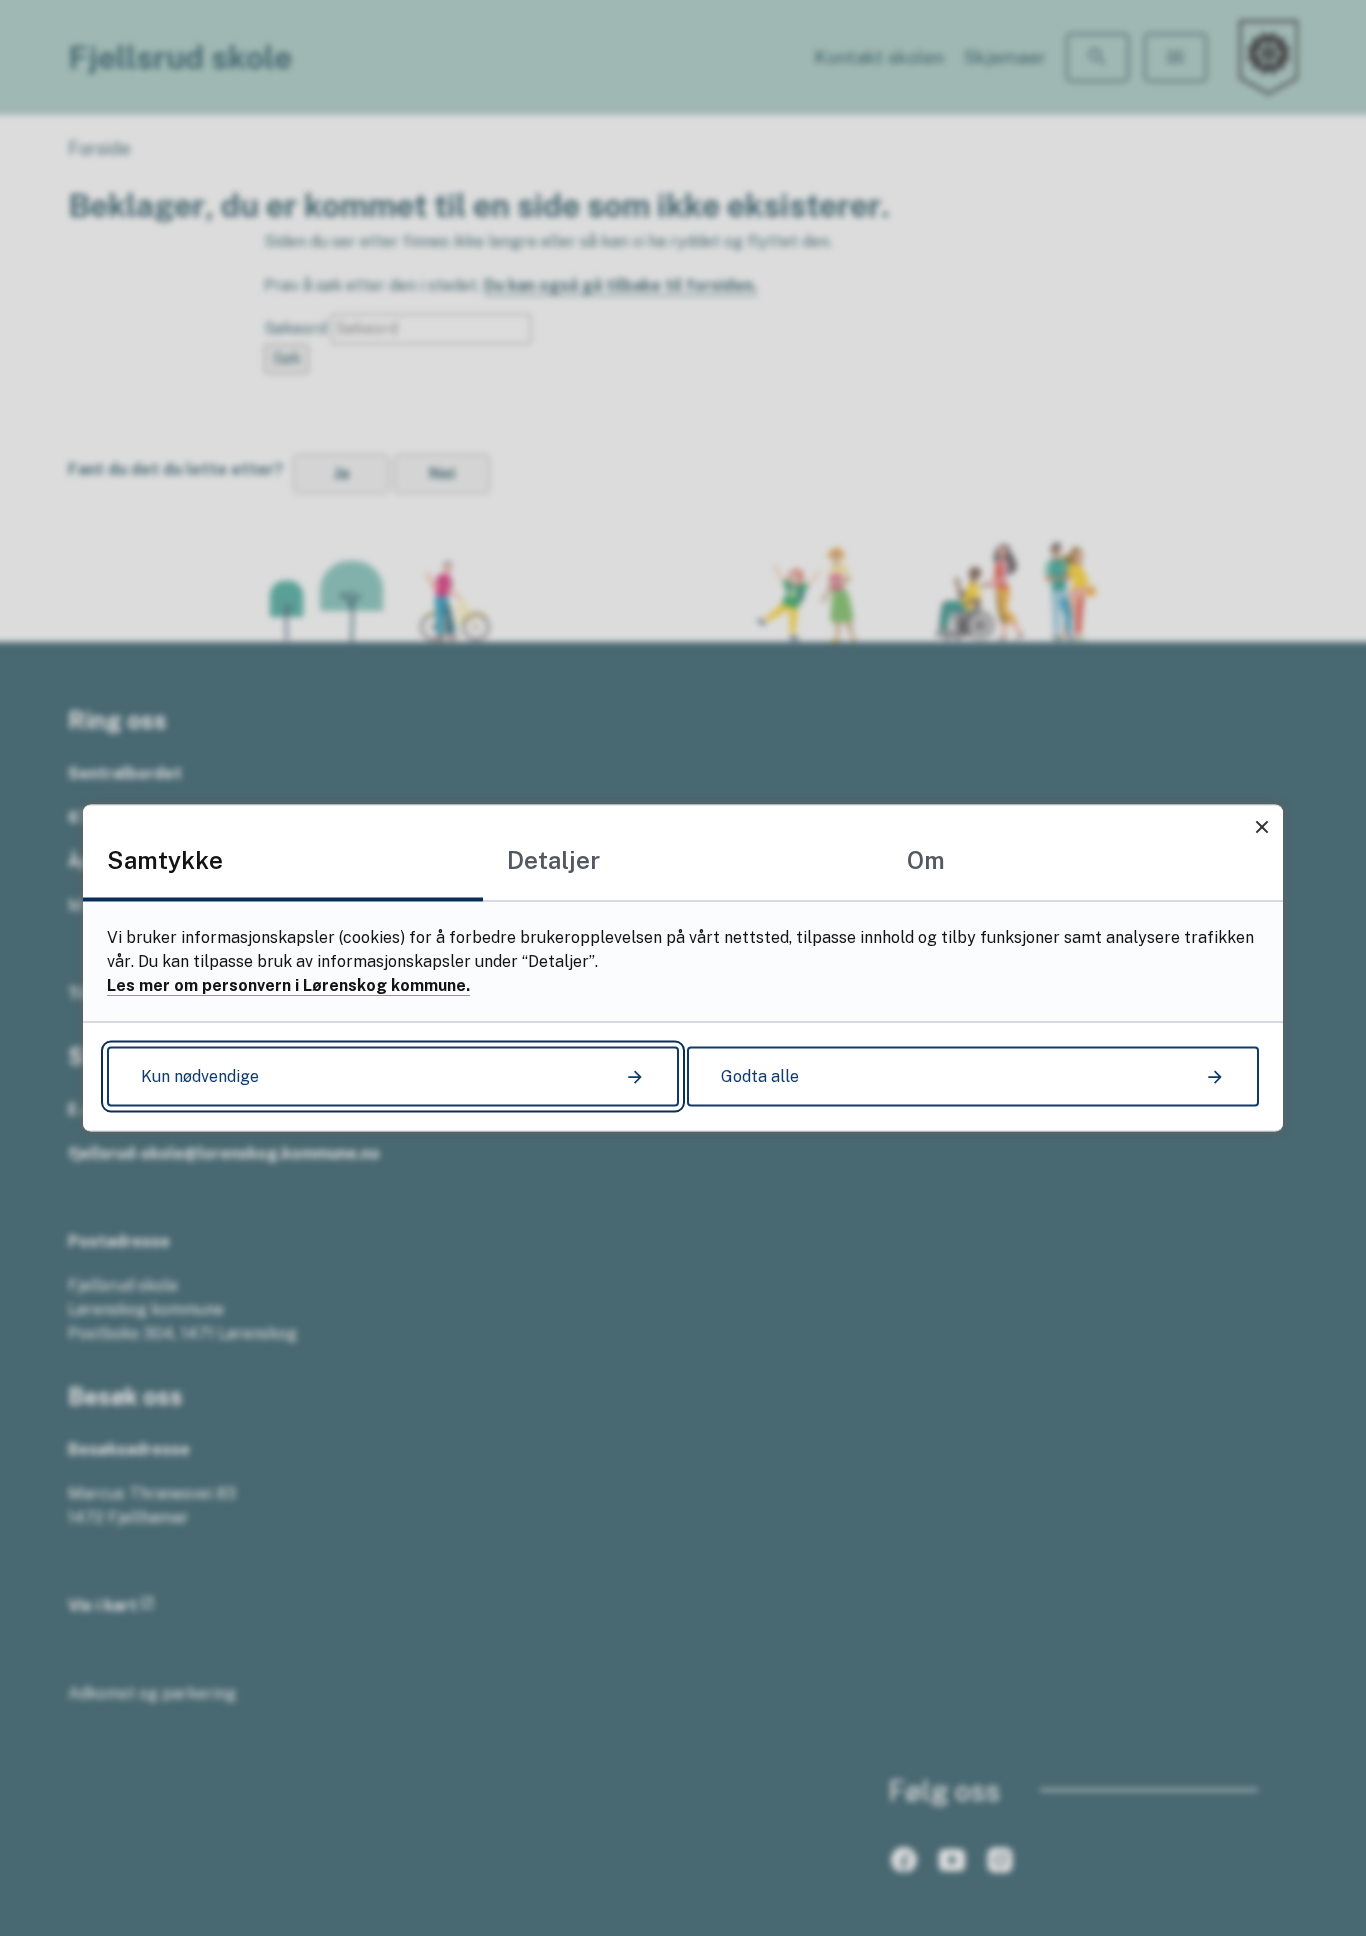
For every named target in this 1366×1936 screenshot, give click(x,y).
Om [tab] (926, 860)
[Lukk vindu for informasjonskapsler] (1261, 826)
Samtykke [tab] (165, 860)
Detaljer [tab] (553, 860)
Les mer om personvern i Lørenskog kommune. (288, 985)
